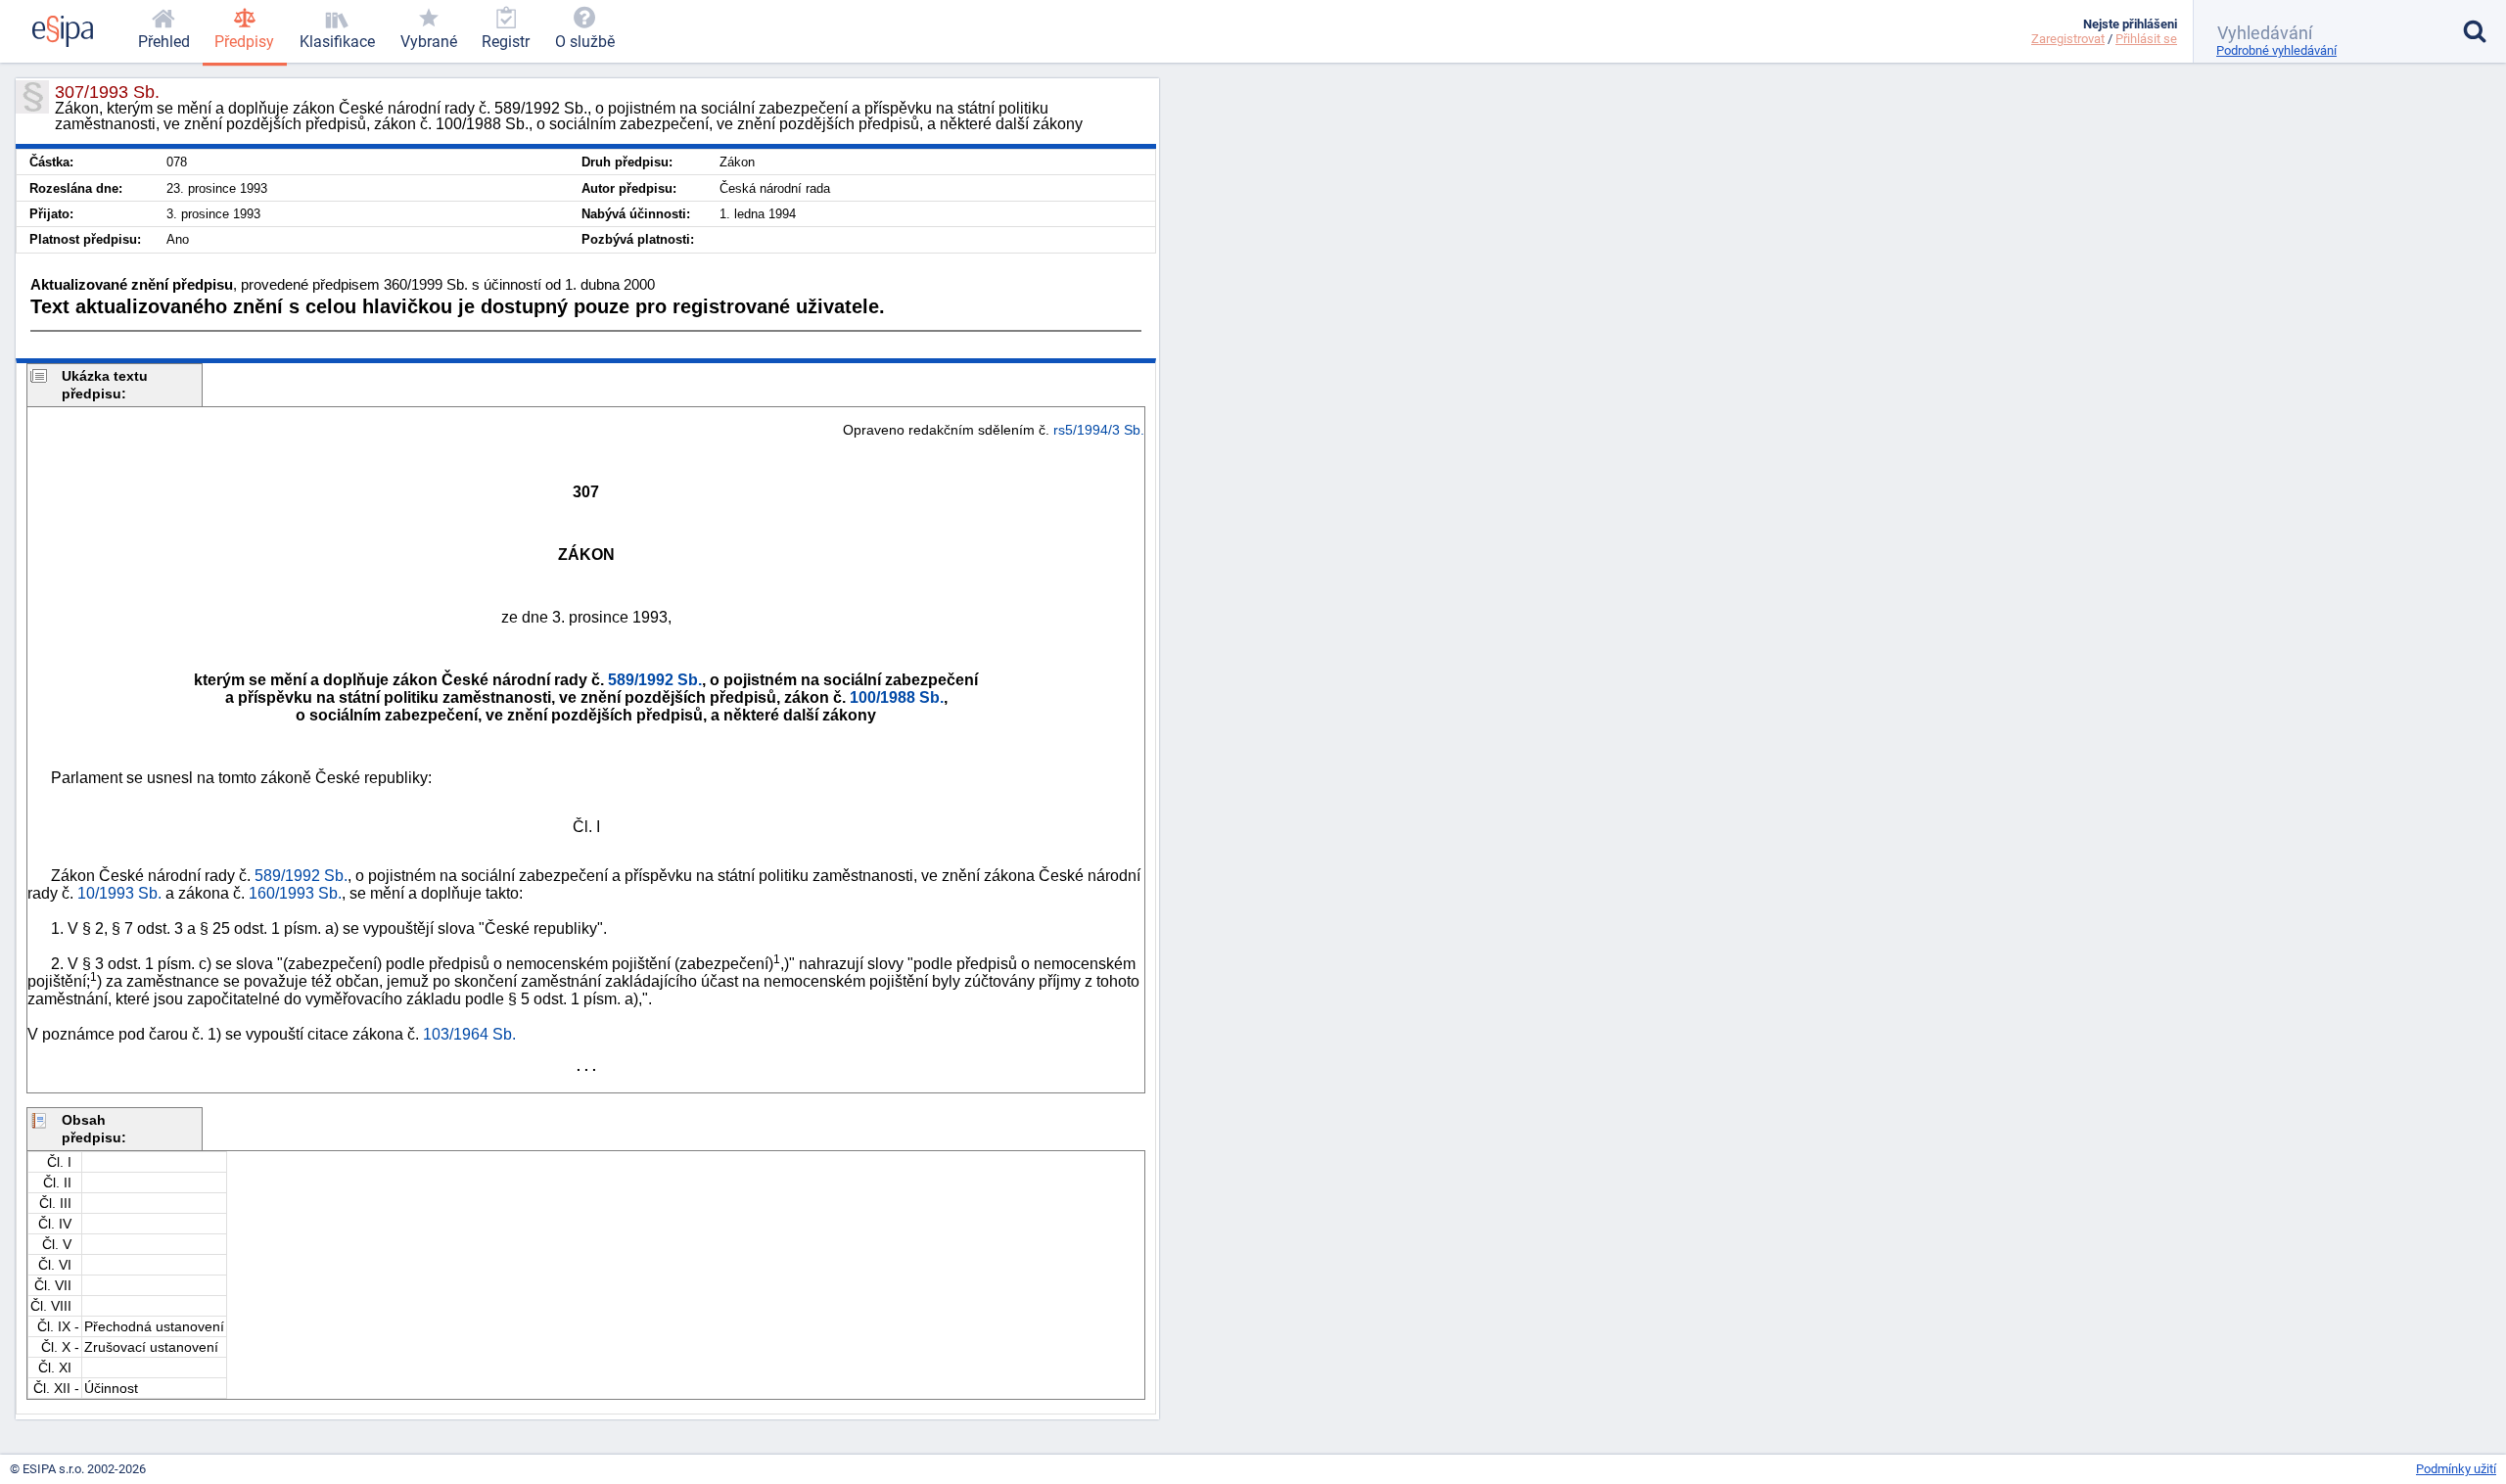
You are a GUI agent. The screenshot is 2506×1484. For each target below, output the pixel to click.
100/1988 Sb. (897, 697)
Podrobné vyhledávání (2276, 50)
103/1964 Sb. (469, 1034)
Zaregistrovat (2068, 39)
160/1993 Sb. (295, 893)
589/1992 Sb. (655, 680)
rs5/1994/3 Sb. (1099, 430)
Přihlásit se (2146, 39)
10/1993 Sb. (119, 893)
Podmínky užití (2456, 1469)
